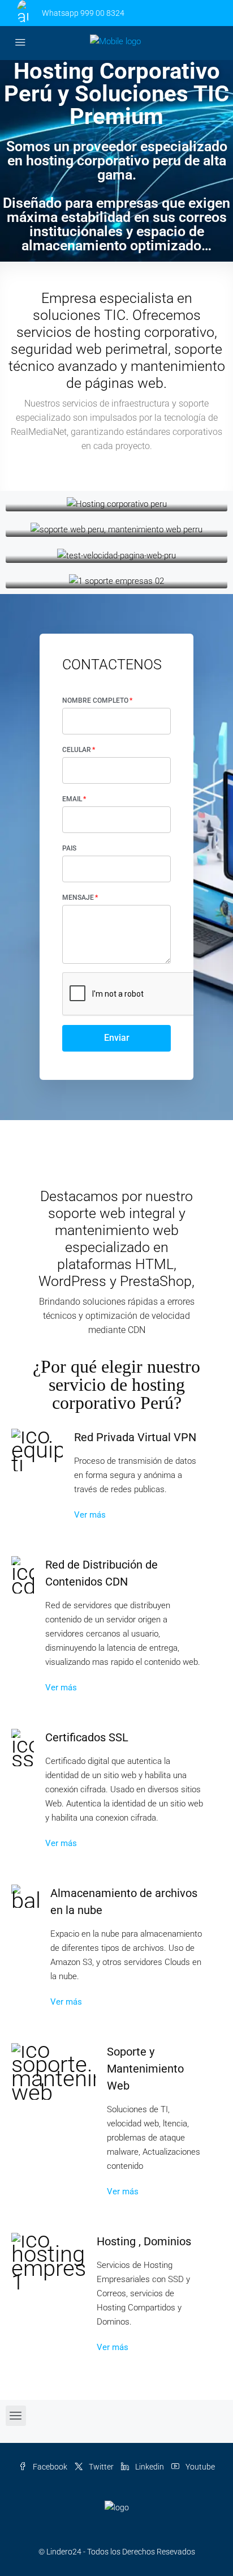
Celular (77, 750)
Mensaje (78, 898)
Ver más (90, 1515)
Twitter (100, 2467)
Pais (69, 848)
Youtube (199, 2467)
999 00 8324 (102, 13)
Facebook (49, 2467)
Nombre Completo (95, 700)
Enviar (117, 1038)
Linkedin (149, 2467)
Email (72, 799)
